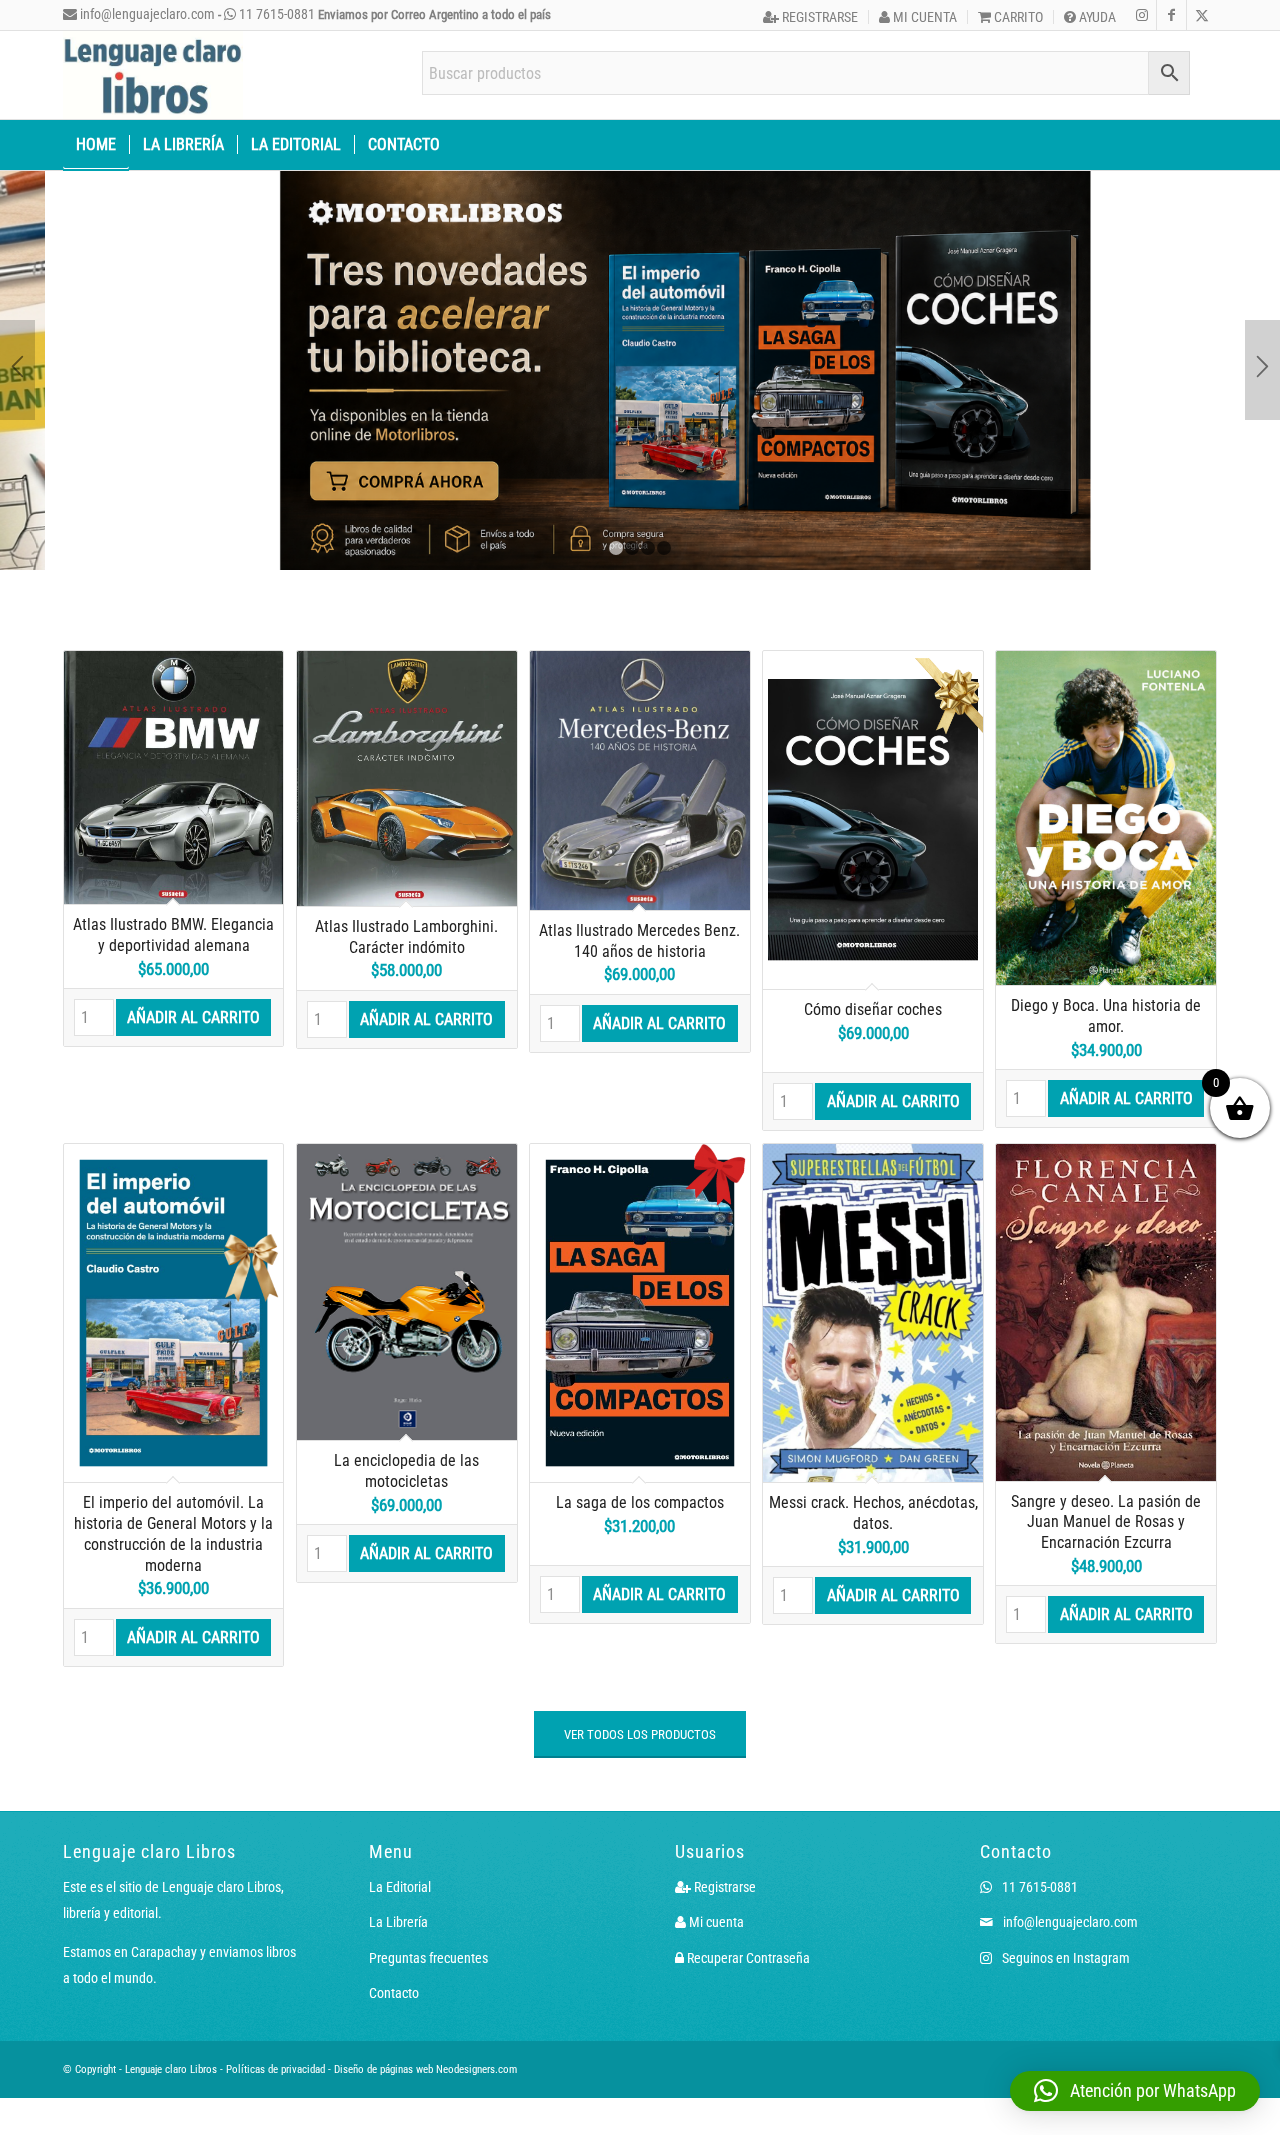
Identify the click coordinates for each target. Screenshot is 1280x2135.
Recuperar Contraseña (747, 1958)
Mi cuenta (923, 17)
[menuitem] (811, 17)
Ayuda (1096, 17)
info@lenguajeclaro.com (146, 14)
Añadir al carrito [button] (193, 1017)
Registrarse (818, 17)
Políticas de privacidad (275, 2069)
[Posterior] (1262, 370)
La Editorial (400, 1887)
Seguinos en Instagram (1064, 1958)
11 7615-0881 (275, 14)
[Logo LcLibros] (153, 75)
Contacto (394, 1993)
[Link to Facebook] (1171, 15)
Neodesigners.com (476, 2069)
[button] (1135, 2091)
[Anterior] (17, 370)
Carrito (1017, 17)
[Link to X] (1202, 15)
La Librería (398, 1922)
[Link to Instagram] (1141, 15)
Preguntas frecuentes (428, 1958)
